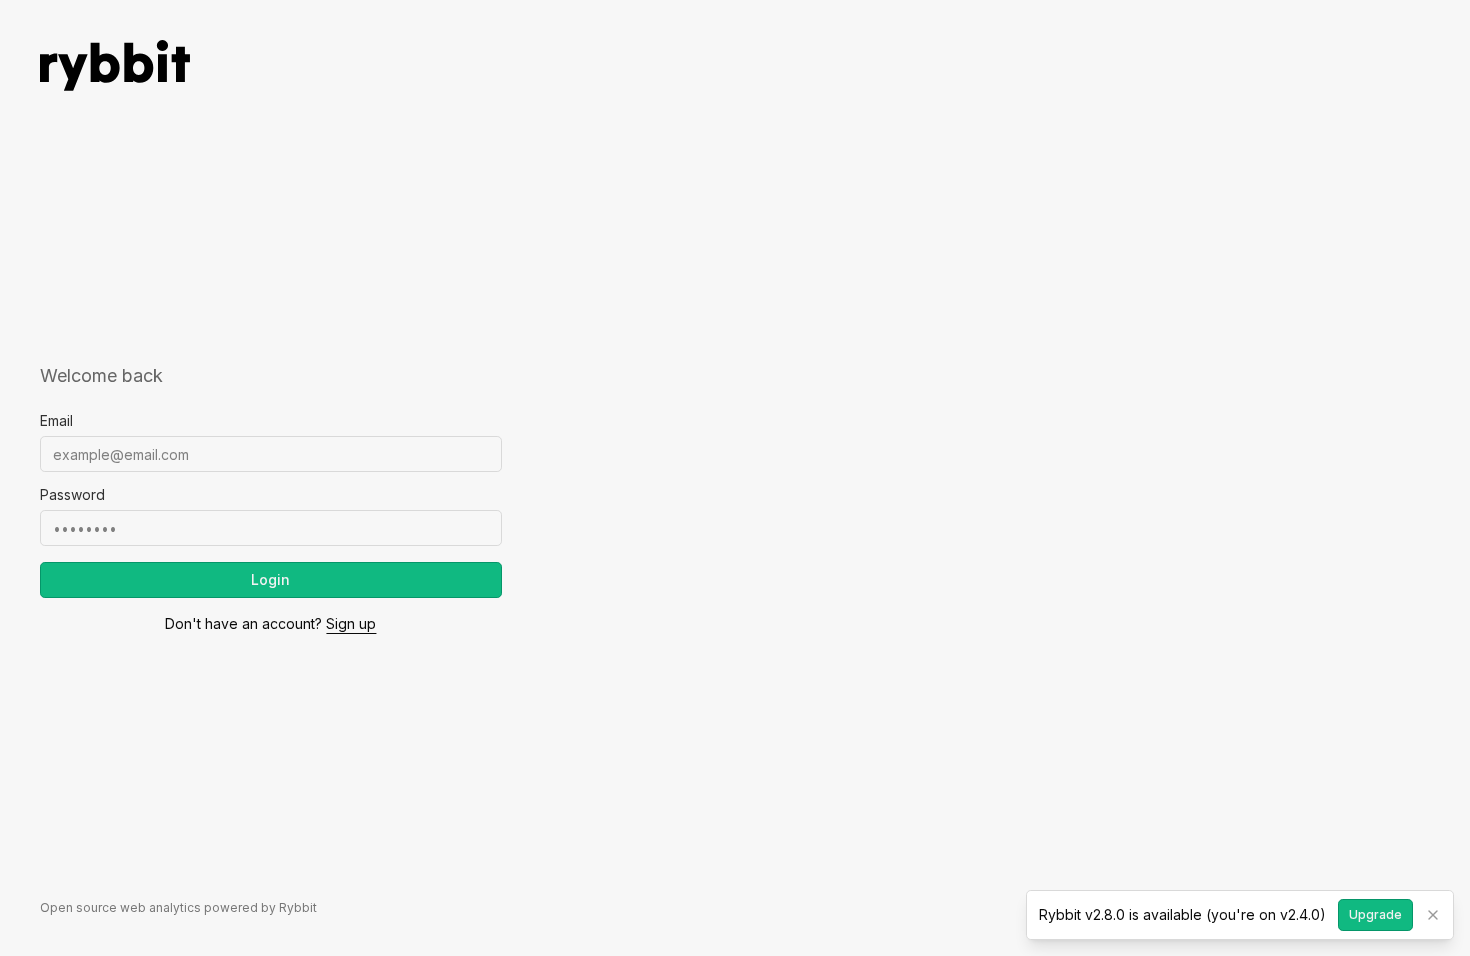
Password (72, 495)
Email (56, 421)
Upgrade (1375, 914)
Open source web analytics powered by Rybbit (178, 907)
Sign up (351, 623)
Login (270, 579)
